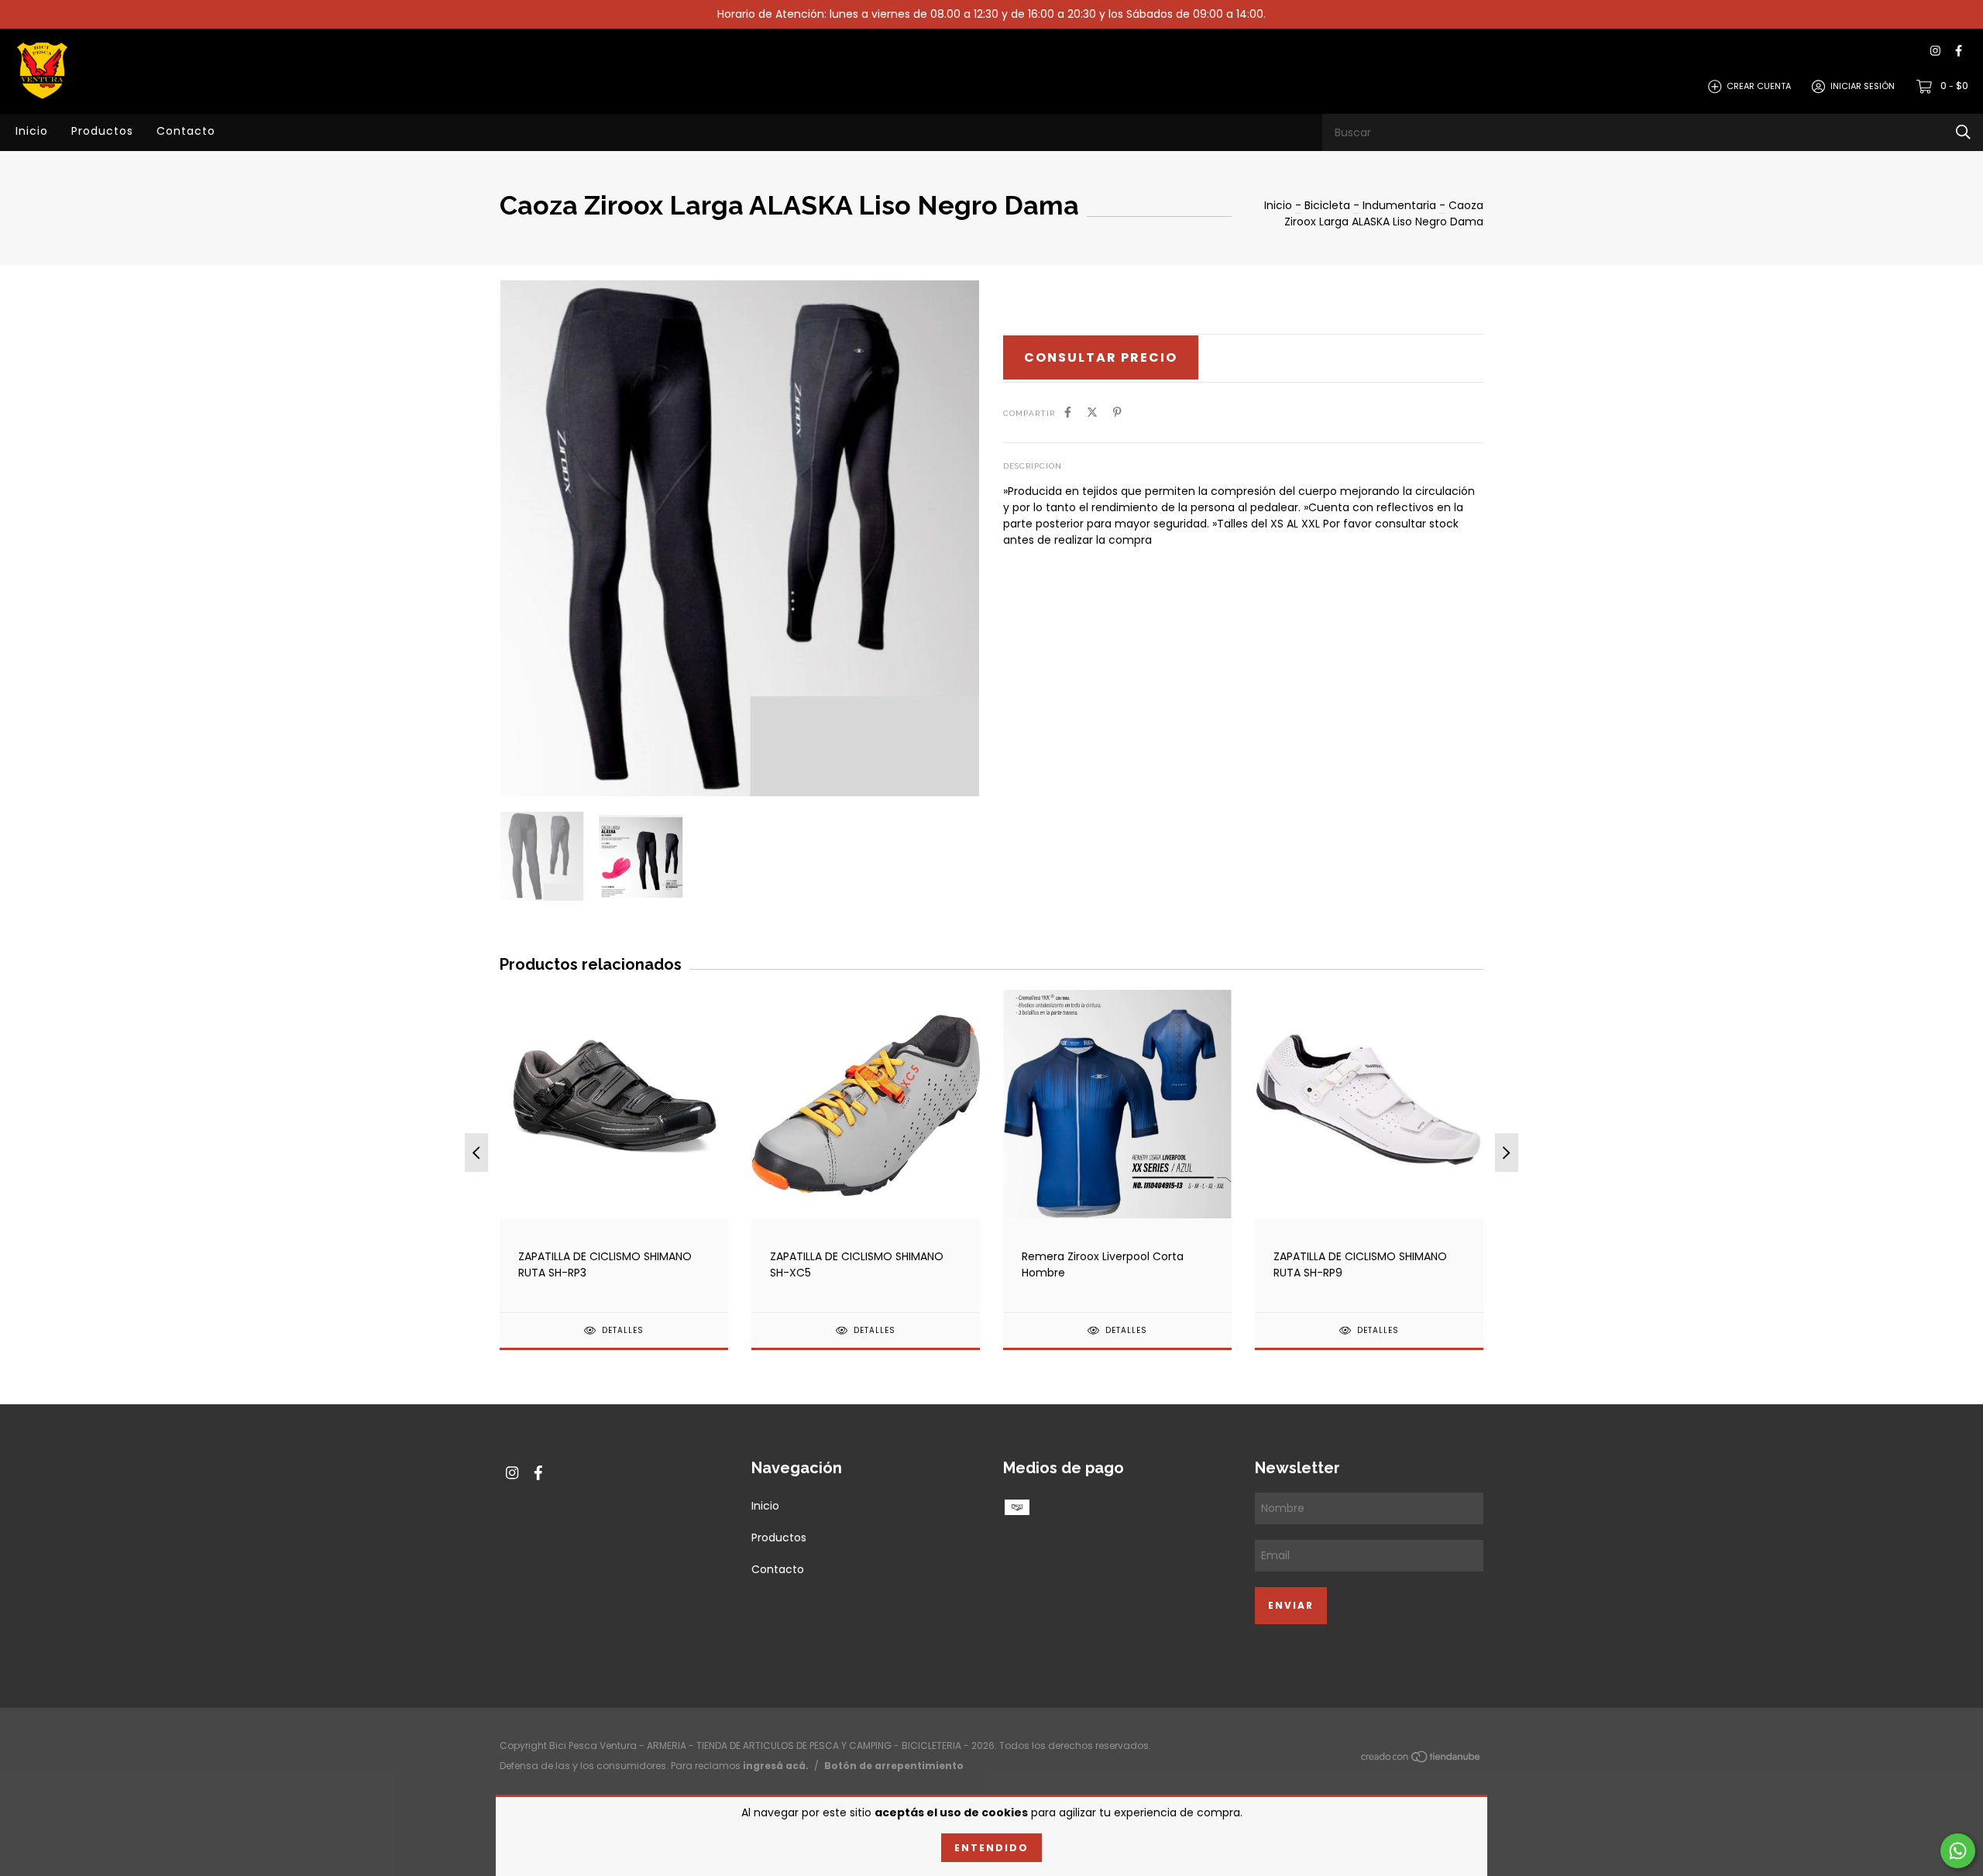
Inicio (32, 131)
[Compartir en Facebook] (1068, 412)
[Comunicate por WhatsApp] (1958, 1851)
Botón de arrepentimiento (894, 1766)
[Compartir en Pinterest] (1117, 412)
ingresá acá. (776, 1766)
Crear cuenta (1759, 86)
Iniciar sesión (1863, 86)
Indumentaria (1401, 205)
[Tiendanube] (1421, 1760)
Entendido (991, 1848)
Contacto (186, 131)
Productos (102, 131)
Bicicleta (1327, 205)
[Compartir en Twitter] (1092, 412)
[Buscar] (1963, 132)
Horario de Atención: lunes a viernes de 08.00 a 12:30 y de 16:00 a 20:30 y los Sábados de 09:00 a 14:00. (991, 14)
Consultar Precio (1101, 357)
